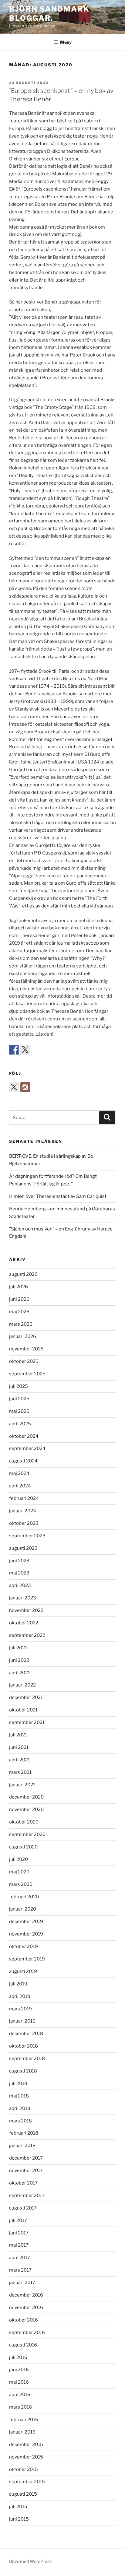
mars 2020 (21, 1884)
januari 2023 (23, 1598)
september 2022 (27, 1635)
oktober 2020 (24, 1822)
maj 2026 (19, 1312)
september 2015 (27, 2482)
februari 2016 (24, 2420)
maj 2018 (19, 2096)
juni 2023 (19, 1561)
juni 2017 (19, 2233)
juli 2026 (19, 1287)
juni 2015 (19, 2519)
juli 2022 (18, 1648)
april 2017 (20, 2258)
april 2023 (20, 1585)
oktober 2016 (24, 2320)
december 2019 (26, 1921)
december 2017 (26, 2158)
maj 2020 (19, 1872)
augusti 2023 (23, 1548)
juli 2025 (19, 1386)
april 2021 (20, 1760)
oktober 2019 (24, 1946)
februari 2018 (24, 2133)
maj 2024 (19, 1473)
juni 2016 (19, 2370)
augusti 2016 (23, 2345)
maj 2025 (19, 1411)
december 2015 (26, 2444)
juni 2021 (19, 1747)
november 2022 (26, 1610)
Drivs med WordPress (30, 2561)
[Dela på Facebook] (14, 1050)
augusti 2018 (23, 2071)
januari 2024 (23, 1511)
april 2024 (20, 1486)
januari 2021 (22, 1785)
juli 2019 (18, 1984)
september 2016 (27, 2332)
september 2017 (27, 2195)
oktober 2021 (23, 1710)
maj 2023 (19, 1573)
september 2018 (27, 2058)
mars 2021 (20, 1772)
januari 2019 (22, 2021)
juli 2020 (19, 1859)
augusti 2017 (23, 2208)
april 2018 (20, 2108)
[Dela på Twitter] (25, 1050)
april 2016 (20, 2395)
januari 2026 (23, 1336)
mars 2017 (20, 2270)
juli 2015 (18, 2507)
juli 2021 (18, 1735)
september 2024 (27, 1448)
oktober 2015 (24, 2469)
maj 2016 (19, 2382)
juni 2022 (19, 1660)
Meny (66, 42)
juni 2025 (19, 1399)
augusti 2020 (23, 1847)
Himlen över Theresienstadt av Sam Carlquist (58, 1196)
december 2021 (26, 1697)
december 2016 (26, 2295)
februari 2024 (24, 1498)
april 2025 (20, 1424)
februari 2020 (24, 1897)
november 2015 (26, 2457)
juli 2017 (18, 2220)
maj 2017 (19, 2245)
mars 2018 (20, 2121)
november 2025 (26, 1349)
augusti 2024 (23, 1461)
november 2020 (26, 1809)
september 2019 (27, 1959)
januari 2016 (22, 2432)
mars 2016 (20, 2407)
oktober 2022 (24, 1623)
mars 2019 (20, 2009)
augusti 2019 (23, 1971)
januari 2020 (23, 1909)
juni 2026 (19, 1299)
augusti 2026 (23, 1274)
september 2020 (27, 1834)
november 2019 (26, 1934)
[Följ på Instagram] (25, 1087)
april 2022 (20, 1673)
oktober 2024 (24, 1436)
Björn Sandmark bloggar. (49, 14)
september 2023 (27, 1536)
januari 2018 (22, 2146)
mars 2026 (21, 1324)
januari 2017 (22, 2283)
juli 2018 (18, 2083)
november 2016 (26, 2308)
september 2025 (27, 1374)
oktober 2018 (24, 2046)
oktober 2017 (23, 2183)
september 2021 (27, 1722)
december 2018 (26, 2034)
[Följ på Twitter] (14, 1087)
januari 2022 (22, 1685)
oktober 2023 (24, 1523)
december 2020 (26, 1797)
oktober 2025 (24, 1361)
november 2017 (26, 2171)
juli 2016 (18, 2357)
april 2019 (20, 1996)
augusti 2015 (23, 2494)
